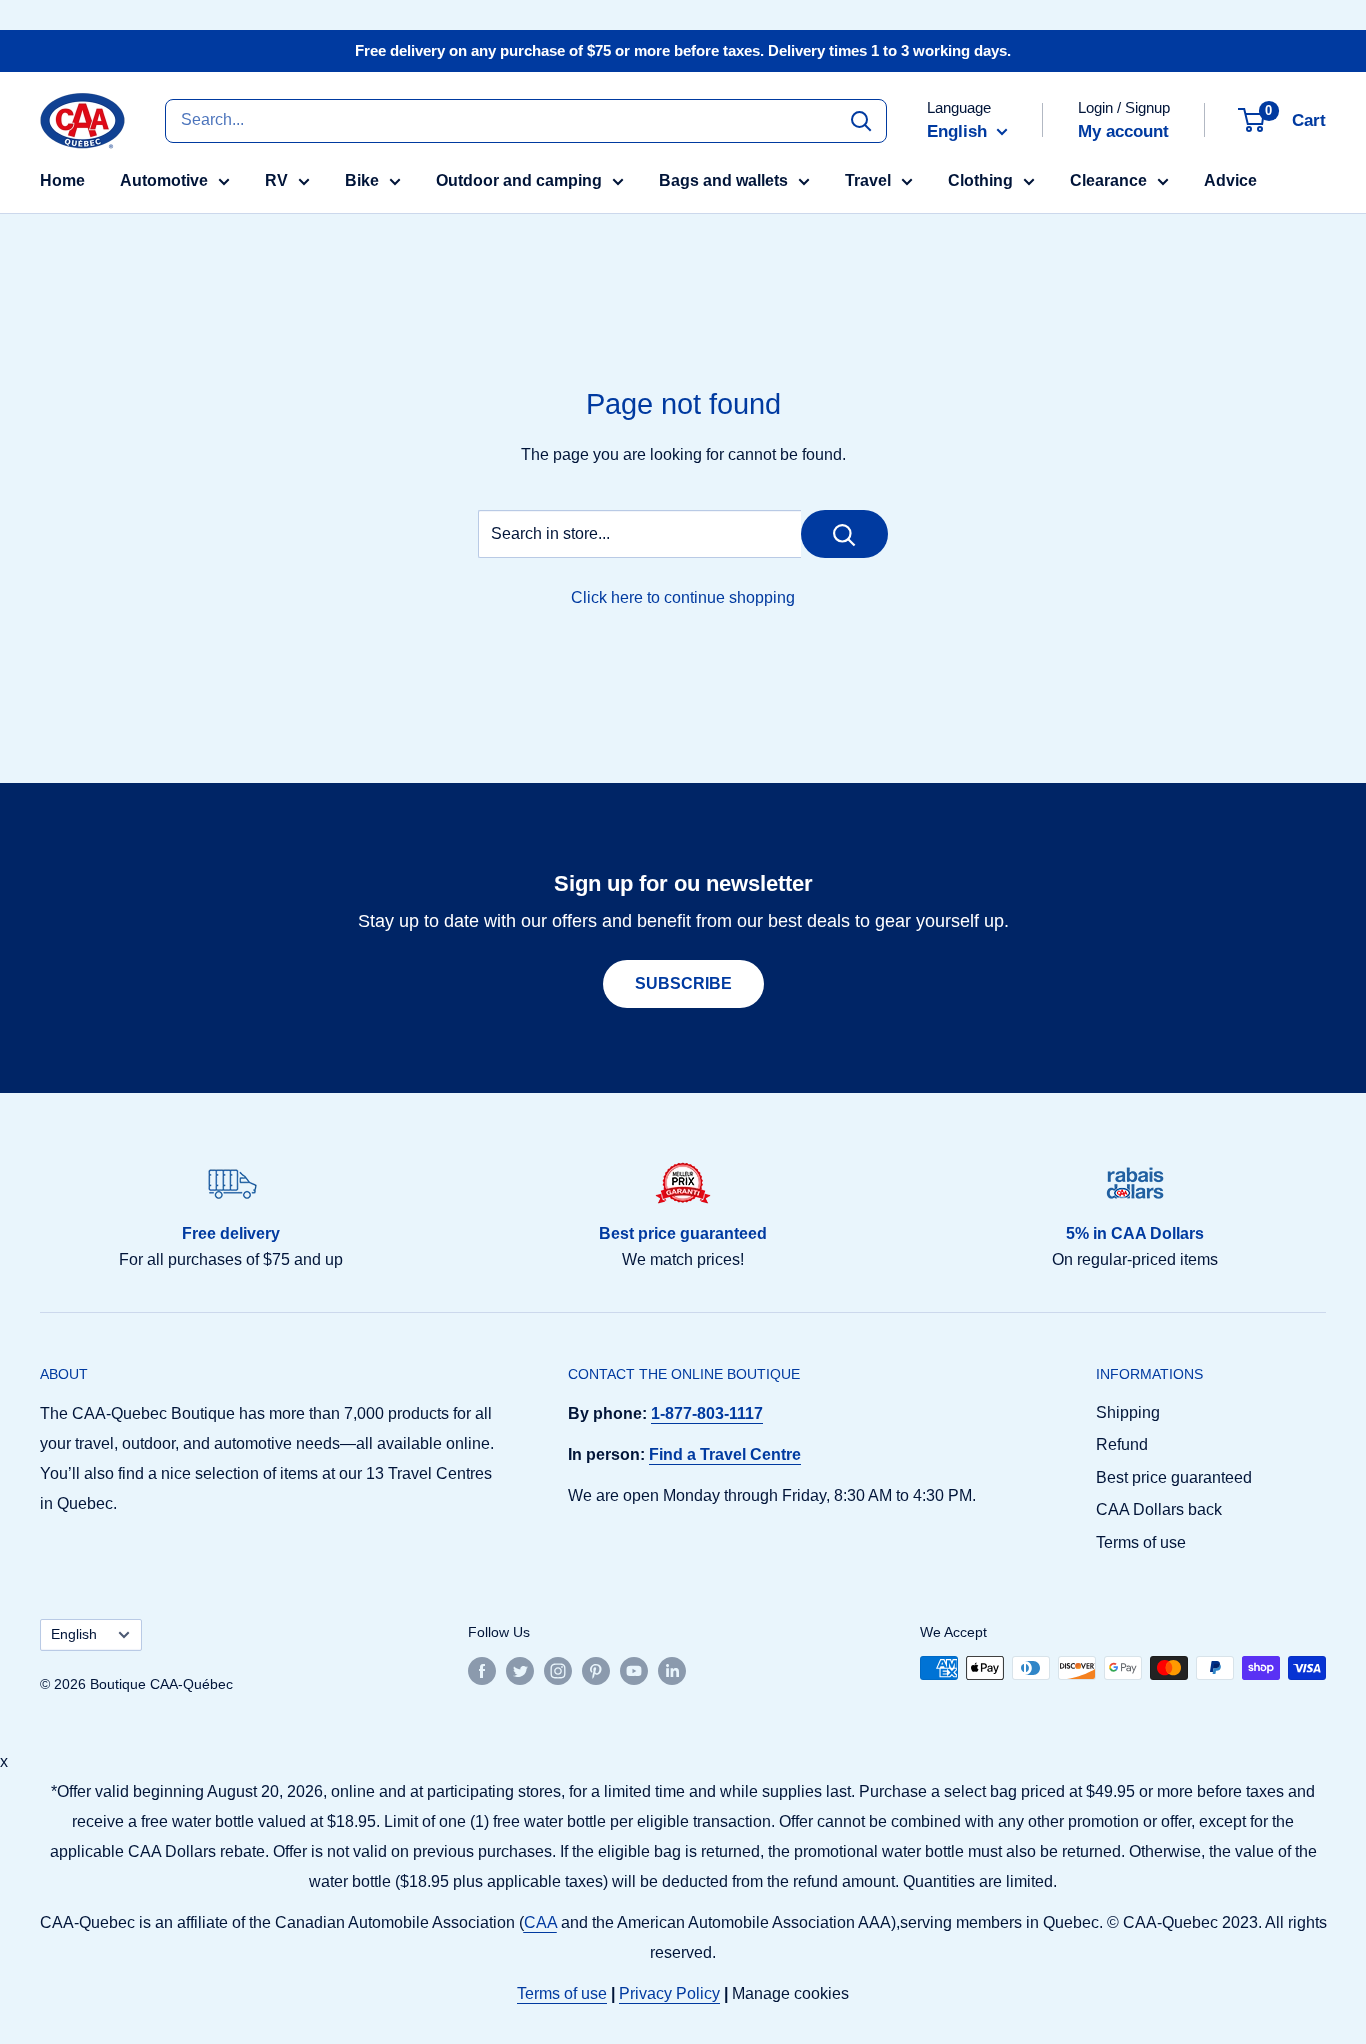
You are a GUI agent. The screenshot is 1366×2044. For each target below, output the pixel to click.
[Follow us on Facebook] (482, 1670)
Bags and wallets (723, 180)
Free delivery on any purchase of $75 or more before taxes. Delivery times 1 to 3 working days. (683, 50)
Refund (1122, 1444)
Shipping (1128, 1412)
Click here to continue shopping (683, 597)
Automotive (164, 180)
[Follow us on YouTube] (634, 1670)
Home (62, 180)
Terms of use (1141, 1542)
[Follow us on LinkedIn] (672, 1670)
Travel (868, 180)
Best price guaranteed (1174, 1477)
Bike (362, 180)
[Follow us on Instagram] (558, 1670)
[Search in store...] (844, 534)
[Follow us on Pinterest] (596, 1670)
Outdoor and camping (519, 180)
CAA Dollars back (1159, 1509)
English (74, 1634)
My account (1123, 131)
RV (276, 180)
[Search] (861, 120)
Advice (1230, 180)
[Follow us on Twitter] (520, 1670)
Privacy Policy (669, 1993)
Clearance (1108, 180)
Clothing (980, 180)
